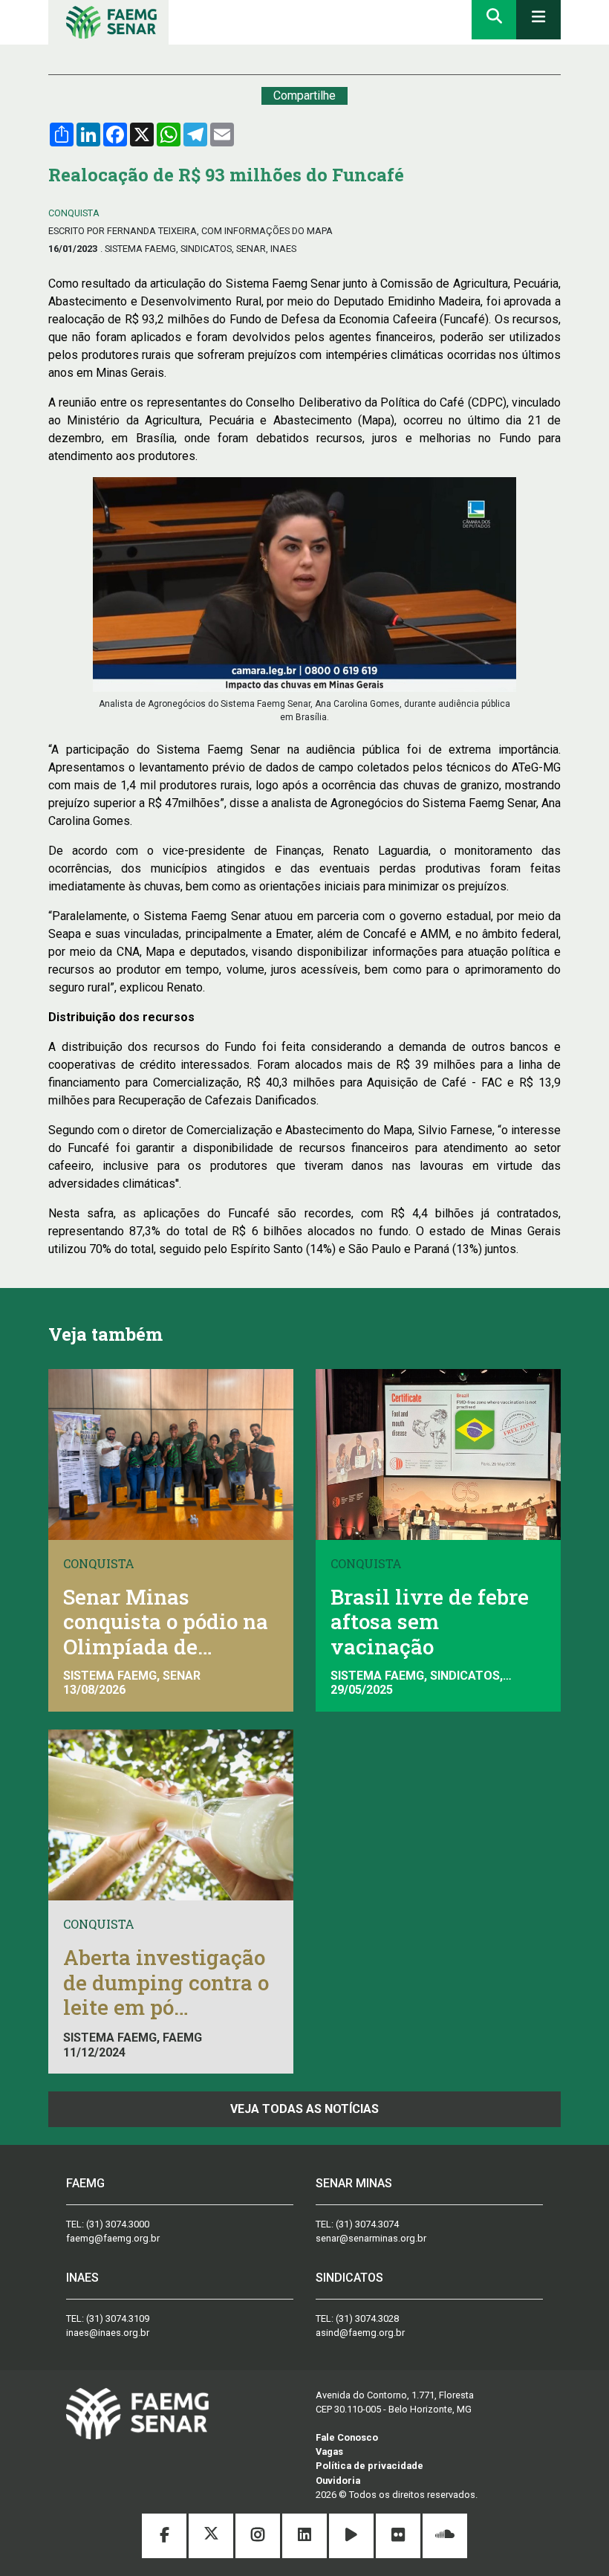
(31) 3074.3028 (367, 2318)
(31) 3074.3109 (118, 2318)
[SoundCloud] (445, 2537)
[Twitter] (212, 2537)
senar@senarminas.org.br (371, 2238)
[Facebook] (165, 2537)
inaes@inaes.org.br (108, 2333)
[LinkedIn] (306, 2537)
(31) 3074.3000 (118, 2224)
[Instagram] (259, 2537)
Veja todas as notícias (304, 2109)
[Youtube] (352, 2537)
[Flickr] (399, 2537)
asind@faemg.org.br (360, 2333)
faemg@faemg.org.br (113, 2238)
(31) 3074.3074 (367, 2224)
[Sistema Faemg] (137, 2412)
